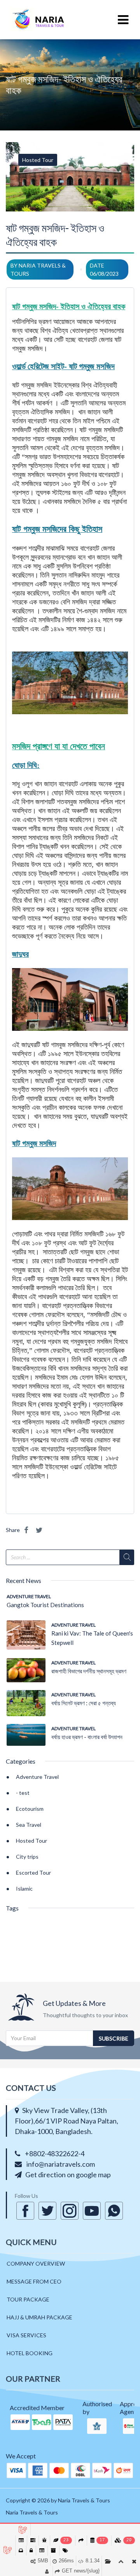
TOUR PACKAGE (28, 2299)
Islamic (24, 1888)
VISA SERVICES (26, 2335)
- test (23, 1793)
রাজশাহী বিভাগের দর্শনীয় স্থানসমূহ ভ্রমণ (89, 1671)
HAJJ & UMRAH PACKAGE (39, 2317)
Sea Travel (29, 1825)
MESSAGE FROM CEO (34, 2281)
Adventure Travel (29, 1596)
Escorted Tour (33, 1873)
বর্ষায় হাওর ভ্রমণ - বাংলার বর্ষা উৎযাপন (87, 1737)
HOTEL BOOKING (30, 2353)
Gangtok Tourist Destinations (45, 1605)
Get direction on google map (68, 2175)
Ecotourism (30, 1809)
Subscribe (114, 2038)
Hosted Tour (38, 160)
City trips (27, 1857)
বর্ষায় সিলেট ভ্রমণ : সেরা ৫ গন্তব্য (84, 1703)
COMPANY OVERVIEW (36, 2263)
